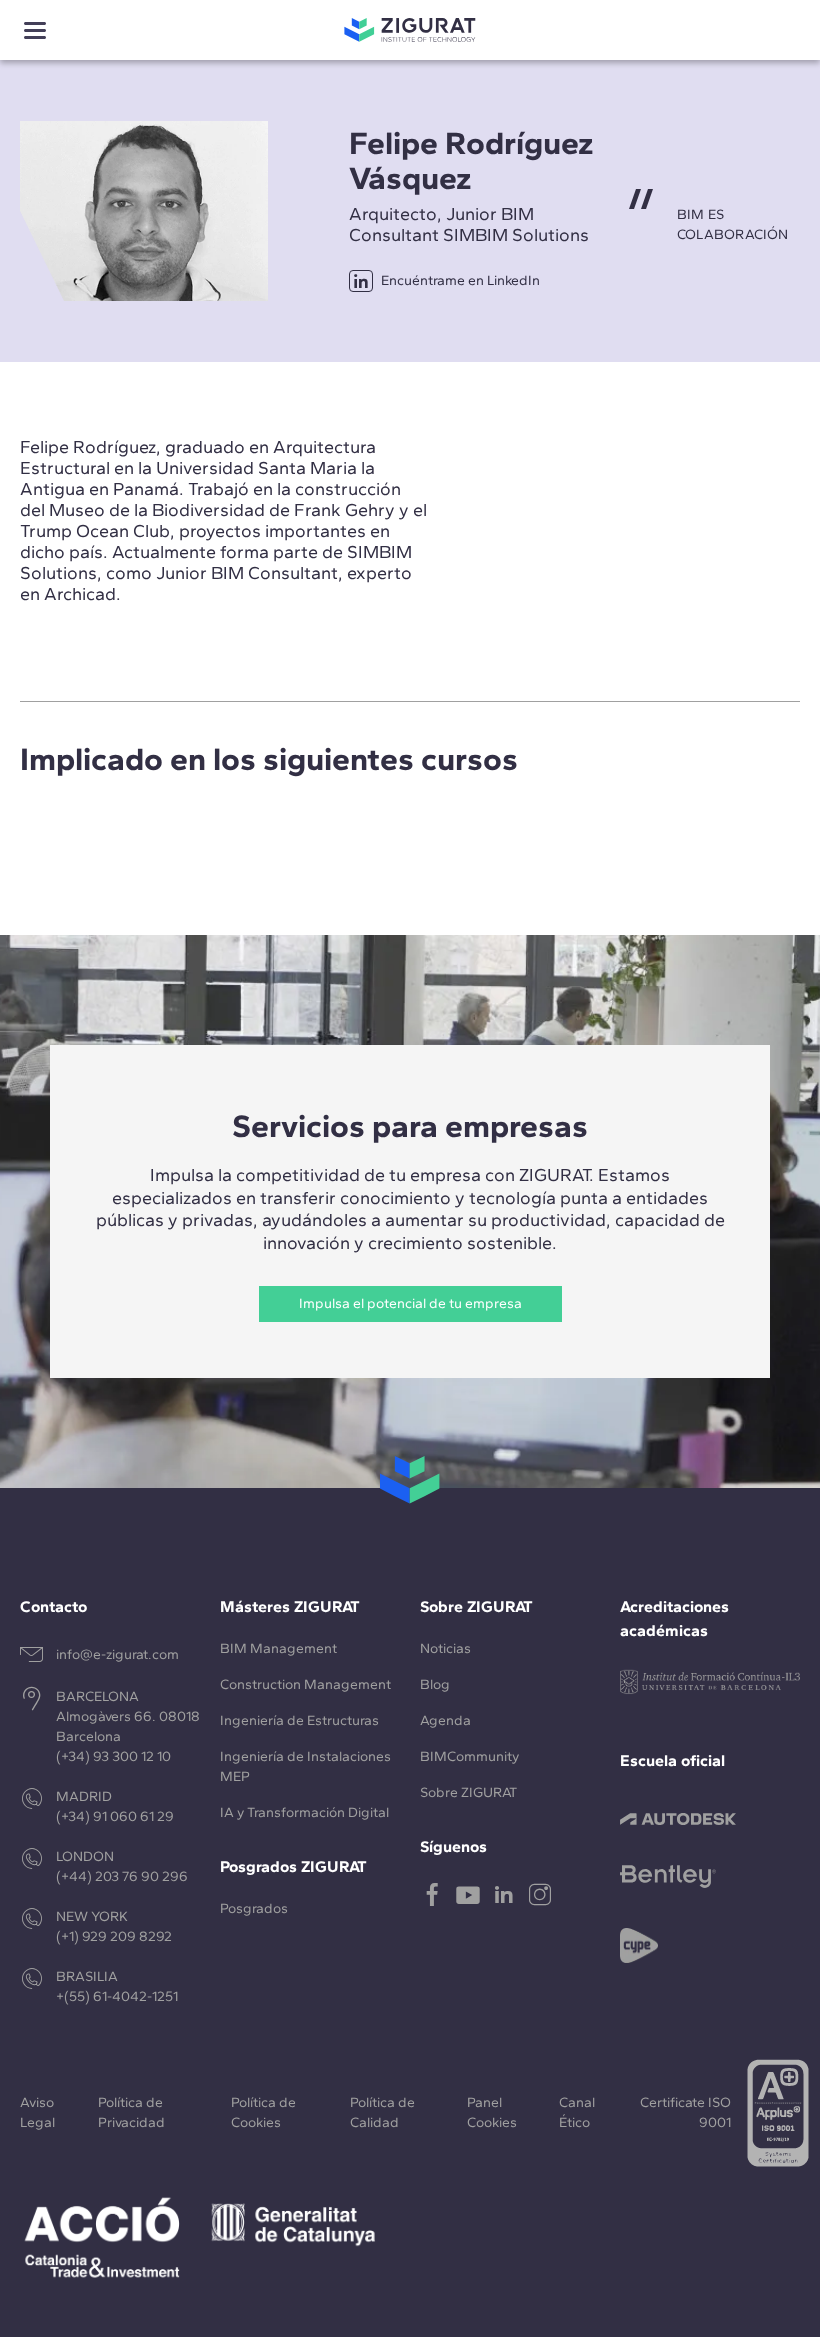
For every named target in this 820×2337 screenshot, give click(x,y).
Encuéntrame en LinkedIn (460, 280)
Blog (435, 1684)
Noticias (445, 1648)
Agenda (445, 1720)
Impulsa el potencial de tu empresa (410, 1303)
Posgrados (254, 1908)
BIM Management (278, 1648)
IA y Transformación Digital (304, 1812)
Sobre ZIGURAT (468, 1792)
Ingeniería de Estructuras (299, 1720)
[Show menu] (35, 30)
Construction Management (305, 1684)
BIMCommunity (469, 1756)
